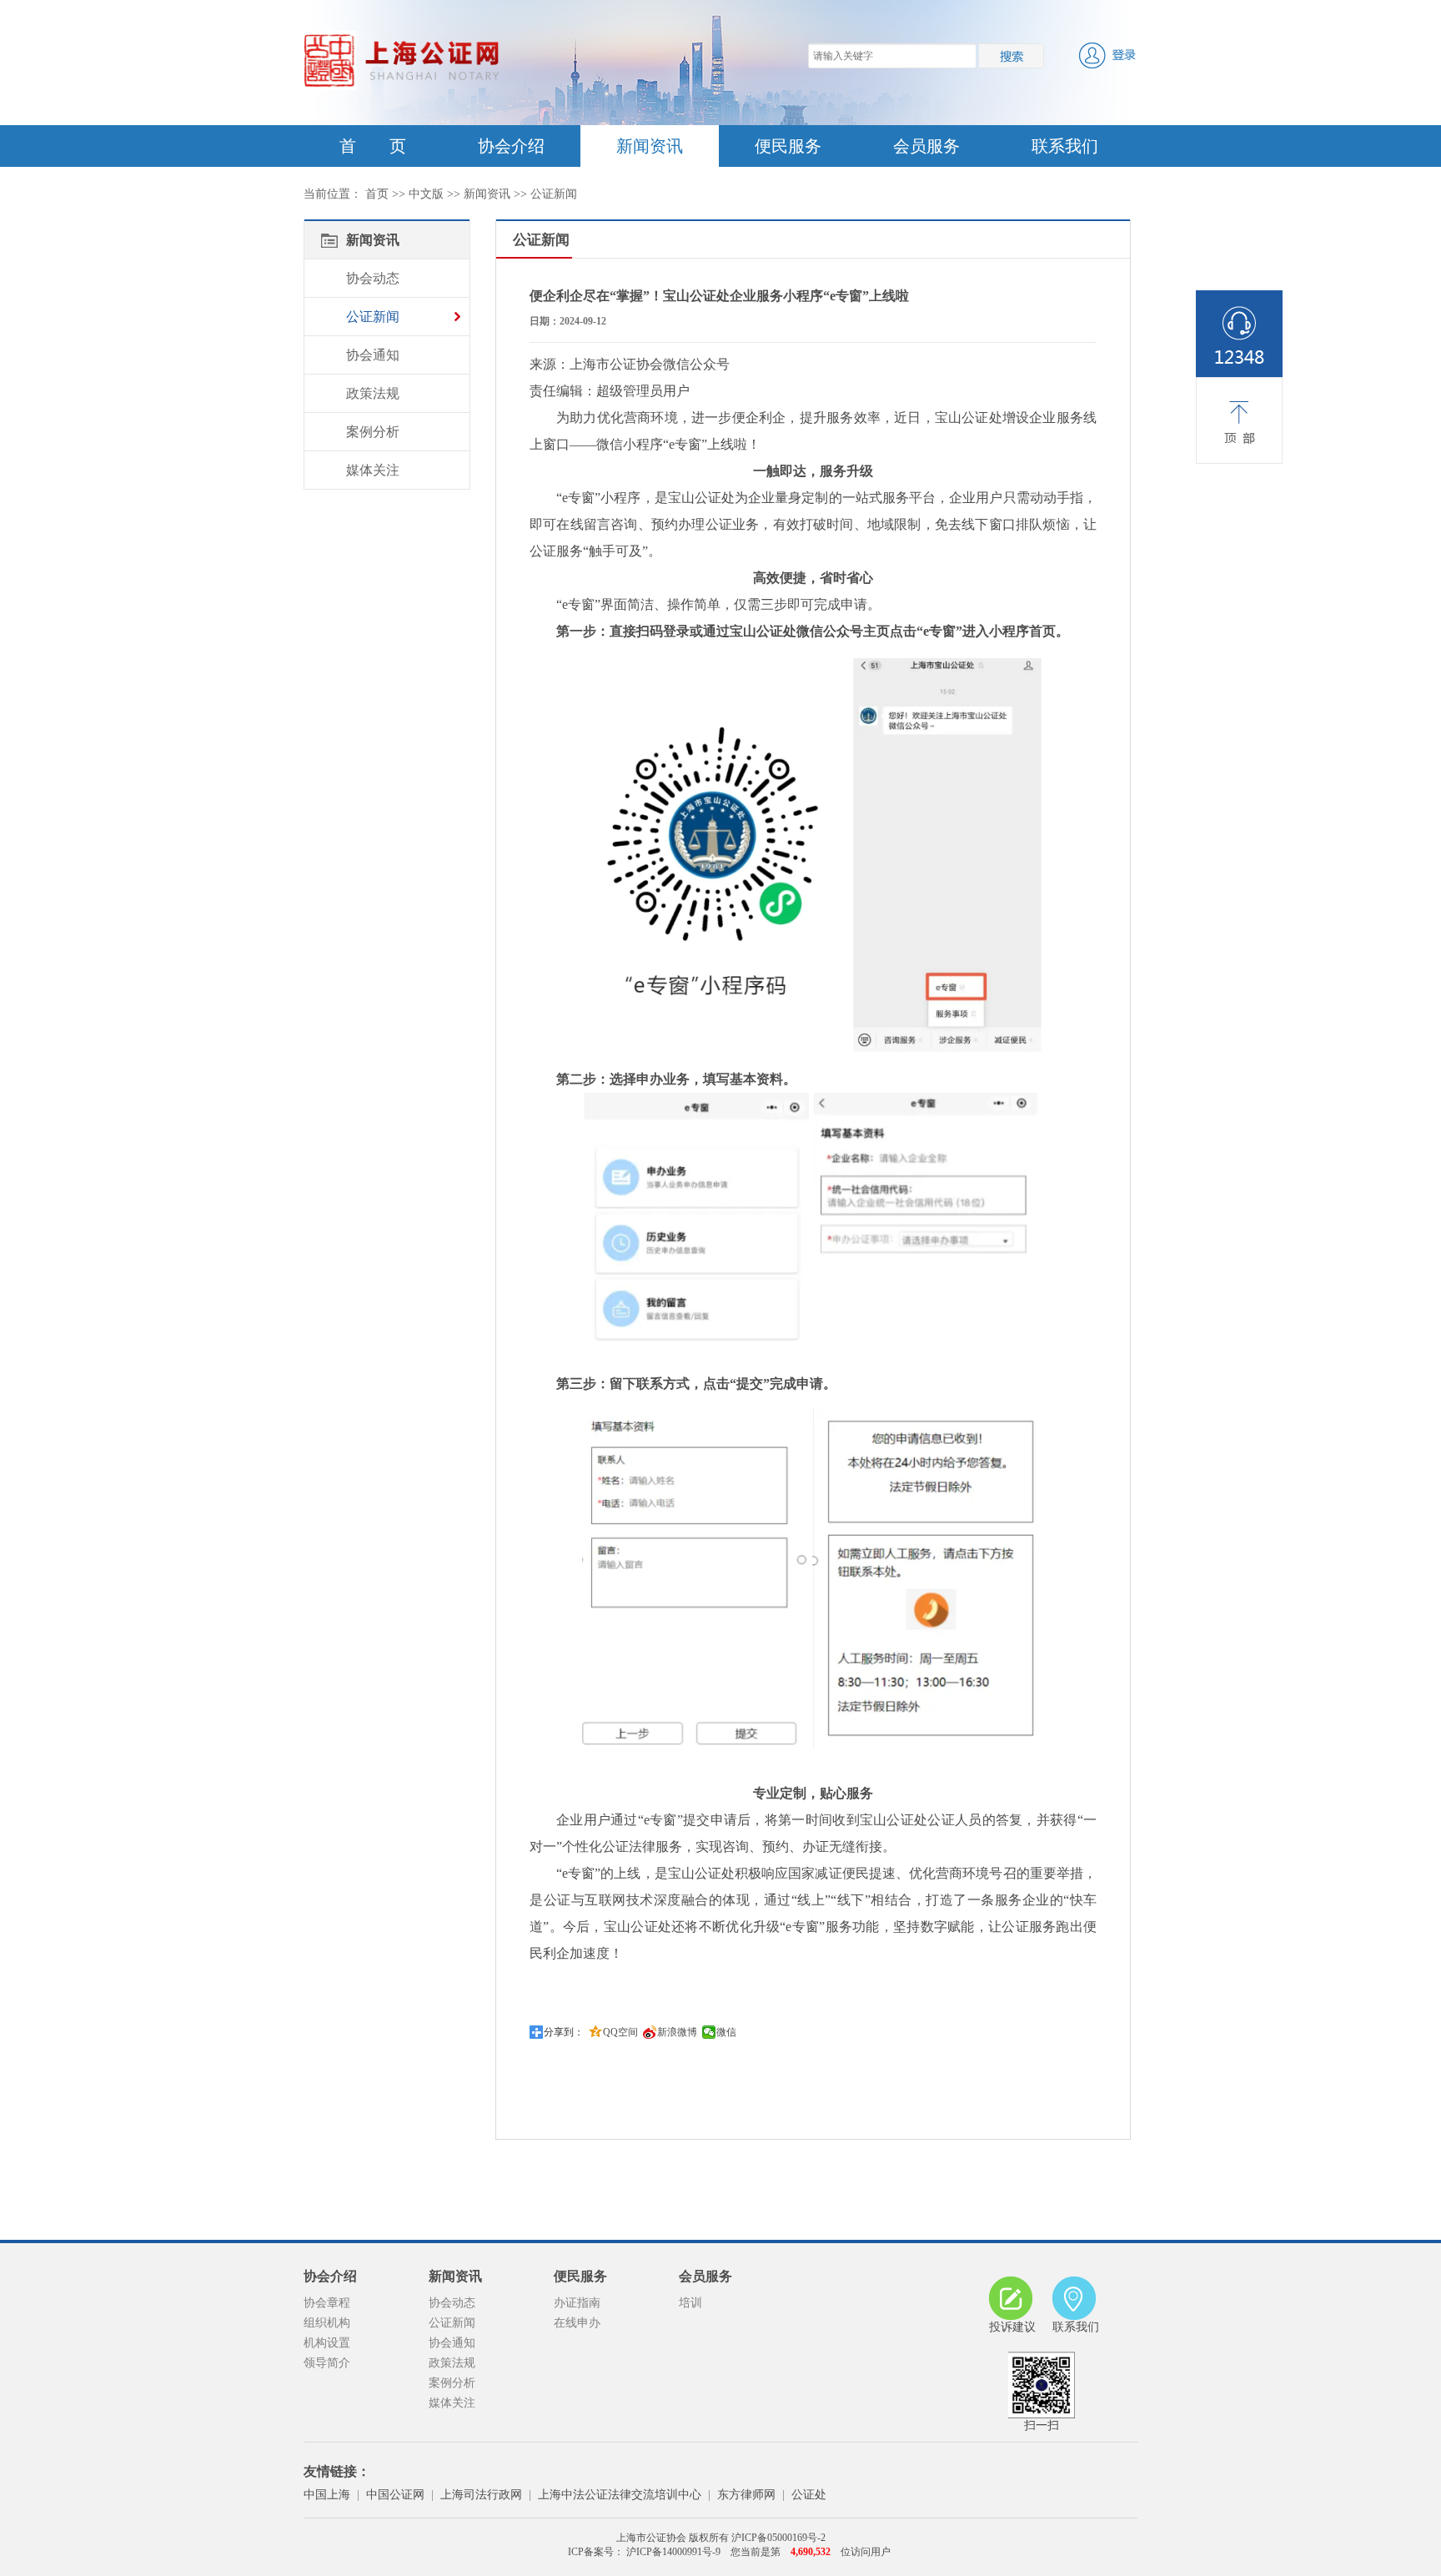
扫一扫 (1042, 2425)
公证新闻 (554, 194)
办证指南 (577, 2303)
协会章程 (327, 2303)
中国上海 (327, 2495)
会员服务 (926, 146)
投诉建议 (1012, 2327)
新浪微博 (677, 2032)
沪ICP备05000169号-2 (778, 2538)
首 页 (373, 146)
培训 (690, 2303)
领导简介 (327, 2363)
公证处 (809, 2495)
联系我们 (1065, 146)
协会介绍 (511, 146)
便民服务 (788, 146)
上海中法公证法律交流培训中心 (620, 2495)
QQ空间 (620, 2032)
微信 (726, 2032)
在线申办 (577, 2323)
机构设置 (327, 2343)
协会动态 (373, 278)
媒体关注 (373, 470)
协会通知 (373, 355)
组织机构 (327, 2323)
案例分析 (373, 432)
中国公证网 (395, 2495)
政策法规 (373, 393)
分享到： (564, 2032)
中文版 (426, 194)
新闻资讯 (650, 146)
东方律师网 (746, 2495)
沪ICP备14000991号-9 (672, 2552)
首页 (377, 194)
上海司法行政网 (481, 2495)
